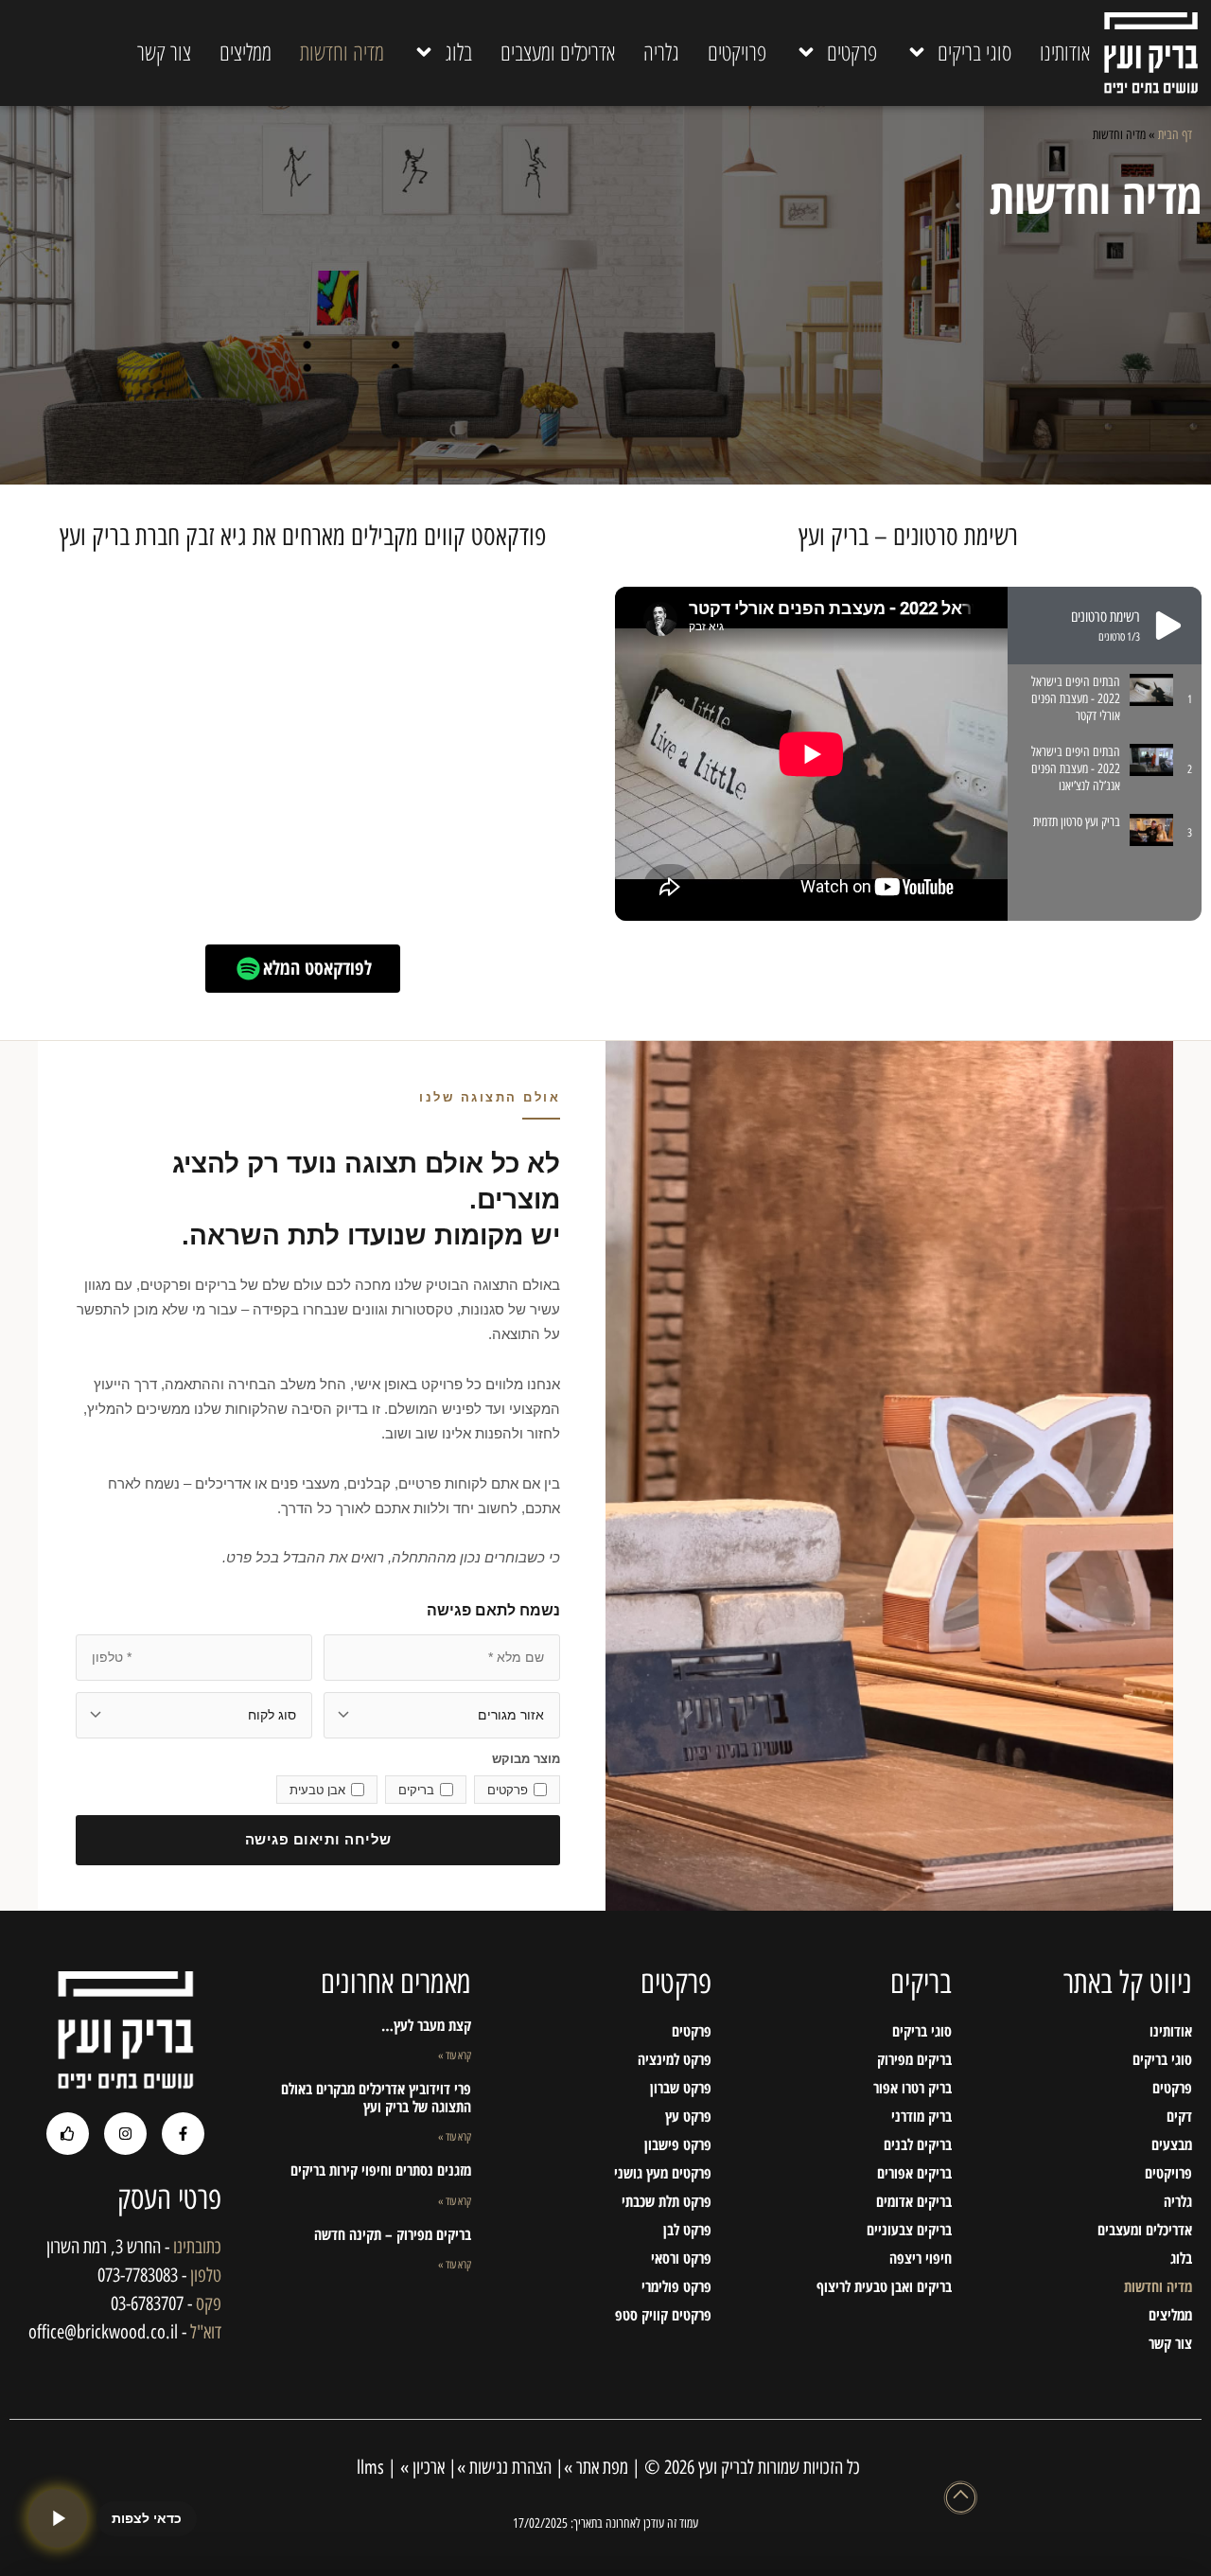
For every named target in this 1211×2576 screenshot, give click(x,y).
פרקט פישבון (678, 2144)
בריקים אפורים (914, 2173)
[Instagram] (125, 2134)
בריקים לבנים (918, 2144)
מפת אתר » (596, 2467)
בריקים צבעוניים (909, 2230)
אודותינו (1065, 52)
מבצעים (1172, 2144)
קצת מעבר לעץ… (426, 2025)
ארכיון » (422, 2467)
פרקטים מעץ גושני (663, 2173)
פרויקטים (737, 52)
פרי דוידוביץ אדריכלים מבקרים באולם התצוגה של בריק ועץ (376, 2098)
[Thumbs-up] (68, 2134)
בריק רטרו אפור (913, 2088)
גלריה (661, 52)
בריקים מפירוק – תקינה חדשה (393, 2234)
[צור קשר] (58, 2518)
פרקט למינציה (675, 2059)
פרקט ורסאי (681, 2258)
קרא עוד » (455, 2056)
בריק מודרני (921, 2116)
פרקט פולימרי (676, 2286)
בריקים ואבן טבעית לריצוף (884, 2286)
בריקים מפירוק (914, 2059)
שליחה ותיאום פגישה (318, 1839)
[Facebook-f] (183, 2134)
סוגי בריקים (974, 52)
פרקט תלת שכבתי (667, 2201)
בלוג (458, 52)
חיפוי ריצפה (921, 2258)
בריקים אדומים (914, 2201)
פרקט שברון (681, 2088)
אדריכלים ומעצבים (558, 52)
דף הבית (1175, 134)
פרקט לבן (687, 2230)
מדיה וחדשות (342, 52)
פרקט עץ (688, 2116)
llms (368, 2467)
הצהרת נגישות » (504, 2467)
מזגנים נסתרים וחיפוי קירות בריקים (381, 2170)
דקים (1179, 2116)
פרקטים (852, 52)
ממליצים (246, 52)
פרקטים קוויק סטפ (663, 2315)
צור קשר (164, 52)
